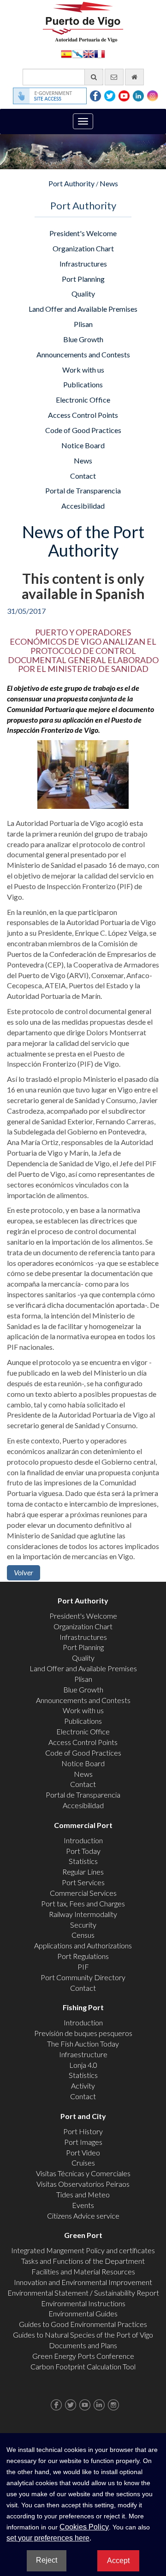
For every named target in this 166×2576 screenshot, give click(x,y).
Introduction (83, 1840)
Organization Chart (83, 248)
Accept (118, 2561)
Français (100, 53)
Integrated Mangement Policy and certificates (83, 2250)
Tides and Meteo (83, 2194)
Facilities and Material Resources (83, 2271)
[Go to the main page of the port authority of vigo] (83, 21)
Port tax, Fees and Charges (83, 1903)
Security (83, 1925)
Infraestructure (83, 2054)
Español (66, 53)
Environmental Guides (83, 2313)
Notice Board (83, 445)
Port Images (83, 2142)
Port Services (83, 1882)
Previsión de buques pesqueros (83, 2033)
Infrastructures (83, 264)
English (89, 53)
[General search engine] (94, 77)
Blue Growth (83, 339)
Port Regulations (83, 1956)
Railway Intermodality (83, 1914)
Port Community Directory (83, 1977)
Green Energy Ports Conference (83, 2356)
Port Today (83, 1851)
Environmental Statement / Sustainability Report (83, 2293)
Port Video (83, 2152)
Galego (77, 53)
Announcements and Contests (83, 354)
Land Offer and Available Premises (83, 309)
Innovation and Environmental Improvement (83, 2282)
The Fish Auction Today (83, 2044)
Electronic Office (83, 400)
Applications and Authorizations (83, 1945)
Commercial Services (83, 1893)
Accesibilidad (83, 506)
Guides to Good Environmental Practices (83, 2324)
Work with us (83, 370)
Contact (83, 476)
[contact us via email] (114, 77)
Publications (83, 384)
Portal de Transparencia (83, 490)
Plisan (83, 324)
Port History (83, 2131)
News (109, 183)
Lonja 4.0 (83, 2065)
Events (83, 2205)
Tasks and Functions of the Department (83, 2261)
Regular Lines (83, 1872)
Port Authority (71, 183)
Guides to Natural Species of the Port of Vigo (83, 2335)
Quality (83, 294)
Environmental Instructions (83, 2303)
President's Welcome (83, 233)
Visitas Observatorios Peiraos (83, 2184)
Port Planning (83, 279)
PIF (83, 1967)
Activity (83, 2086)
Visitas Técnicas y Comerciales (83, 2173)
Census (83, 1935)
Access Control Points (83, 415)
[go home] (134, 77)
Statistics (83, 1861)
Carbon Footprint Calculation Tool (83, 2366)
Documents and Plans (83, 2345)
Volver (24, 1572)
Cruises (83, 2163)
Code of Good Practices (83, 430)
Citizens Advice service (83, 2216)
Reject (47, 2560)
